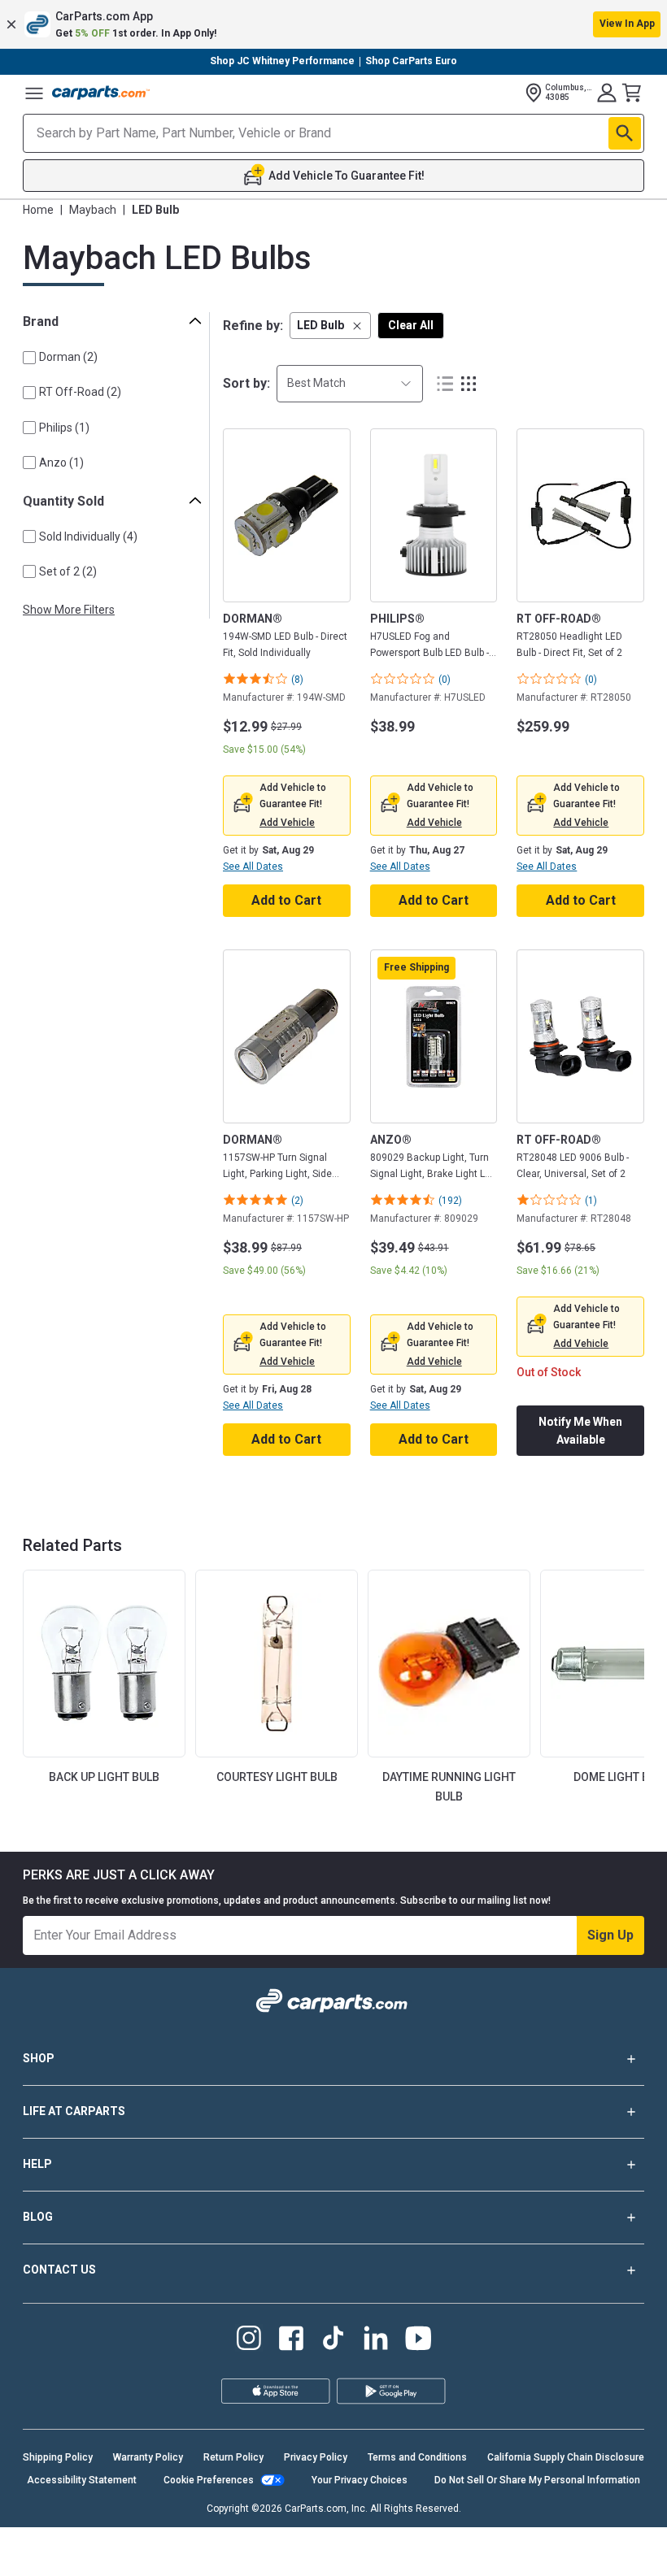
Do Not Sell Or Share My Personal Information (537, 2480)
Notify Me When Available (580, 1431)
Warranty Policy (148, 2457)
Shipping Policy (58, 2457)
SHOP (39, 2058)
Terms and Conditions (417, 2457)
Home (38, 210)
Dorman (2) (68, 357)
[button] (333, 24)
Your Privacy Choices (360, 2480)
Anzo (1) (61, 463)
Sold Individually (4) (88, 536)
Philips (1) (64, 428)
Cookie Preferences (209, 2480)
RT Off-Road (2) (80, 392)
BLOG (38, 2217)
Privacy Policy (316, 2457)
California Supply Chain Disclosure (566, 2457)
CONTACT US (59, 2270)
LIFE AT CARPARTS (74, 2111)
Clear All (411, 325)
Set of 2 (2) (68, 571)
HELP (37, 2164)
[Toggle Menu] (34, 93)
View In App (627, 24)
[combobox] (350, 383)
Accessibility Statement (82, 2480)
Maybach (93, 210)
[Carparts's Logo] (101, 93)
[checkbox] (29, 358)
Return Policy (233, 2457)
